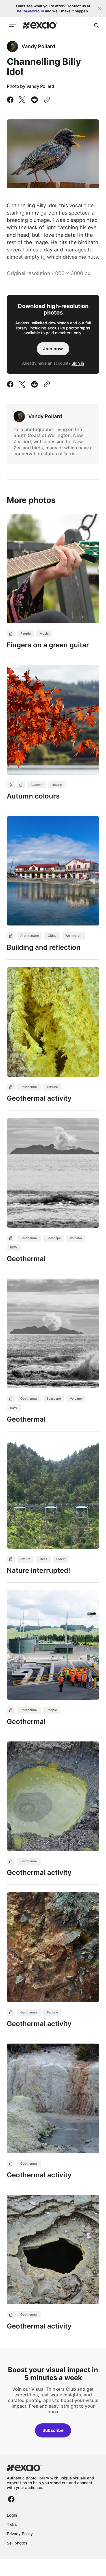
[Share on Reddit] (34, 100)
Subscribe (53, 2430)
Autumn (37, 785)
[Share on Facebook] (11, 100)
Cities (52, 936)
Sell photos (17, 2543)
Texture (52, 1087)
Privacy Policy (20, 2534)
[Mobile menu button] (12, 25)
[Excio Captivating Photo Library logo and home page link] (40, 25)
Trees (43, 1559)
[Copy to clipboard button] (46, 100)
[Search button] (96, 25)
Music (44, 634)
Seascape (54, 1238)
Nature (57, 785)
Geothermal (29, 1087)
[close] (99, 8)
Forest (61, 1559)
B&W (14, 1247)
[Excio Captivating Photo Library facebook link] (11, 2499)
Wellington (73, 936)
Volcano (76, 1238)
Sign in (78, 363)
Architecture (30, 936)
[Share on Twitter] (22, 100)
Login (12, 2515)
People (25, 634)
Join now (53, 349)
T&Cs (12, 2524)
